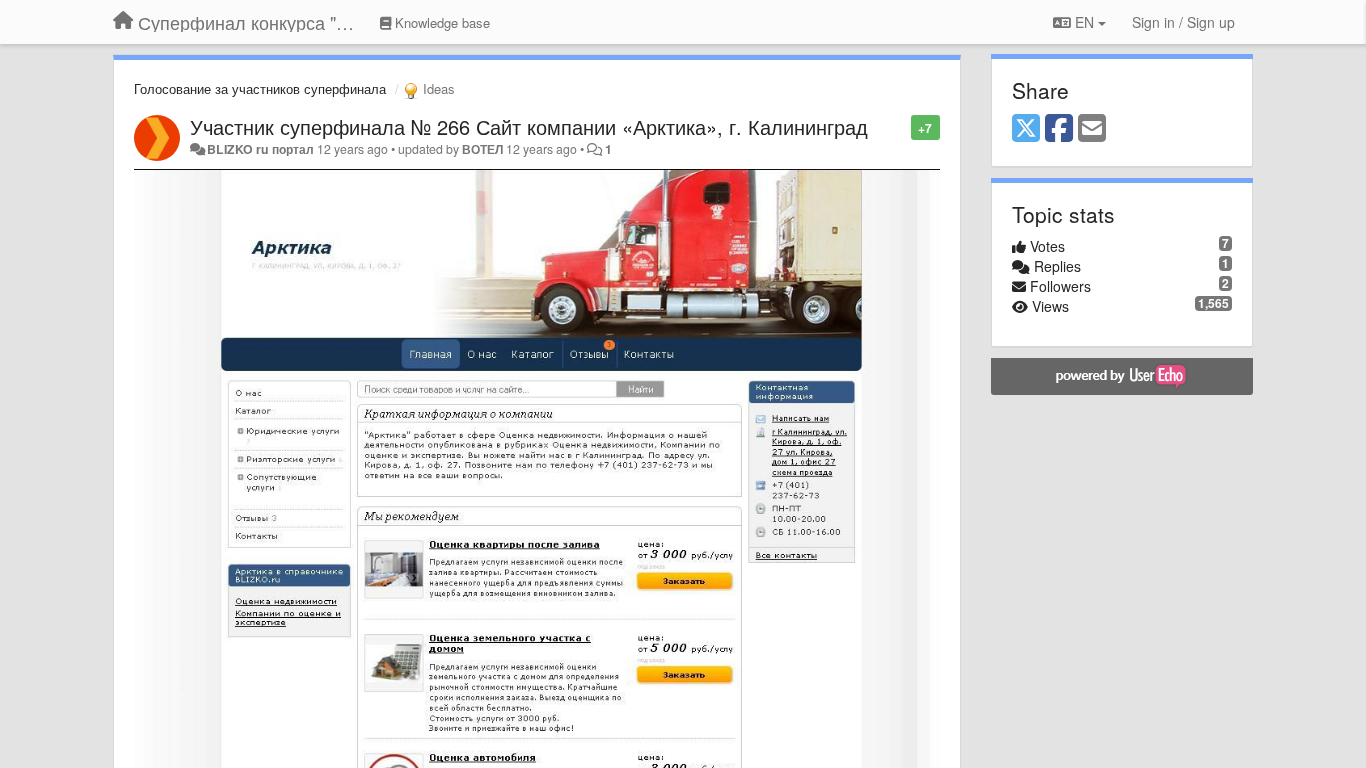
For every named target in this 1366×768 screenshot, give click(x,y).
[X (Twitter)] (1026, 129)
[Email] (1092, 129)
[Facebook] (1059, 129)
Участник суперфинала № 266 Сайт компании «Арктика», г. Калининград (529, 126)
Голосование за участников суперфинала (260, 88)
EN (1084, 22)
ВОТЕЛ (482, 149)
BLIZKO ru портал (260, 149)
